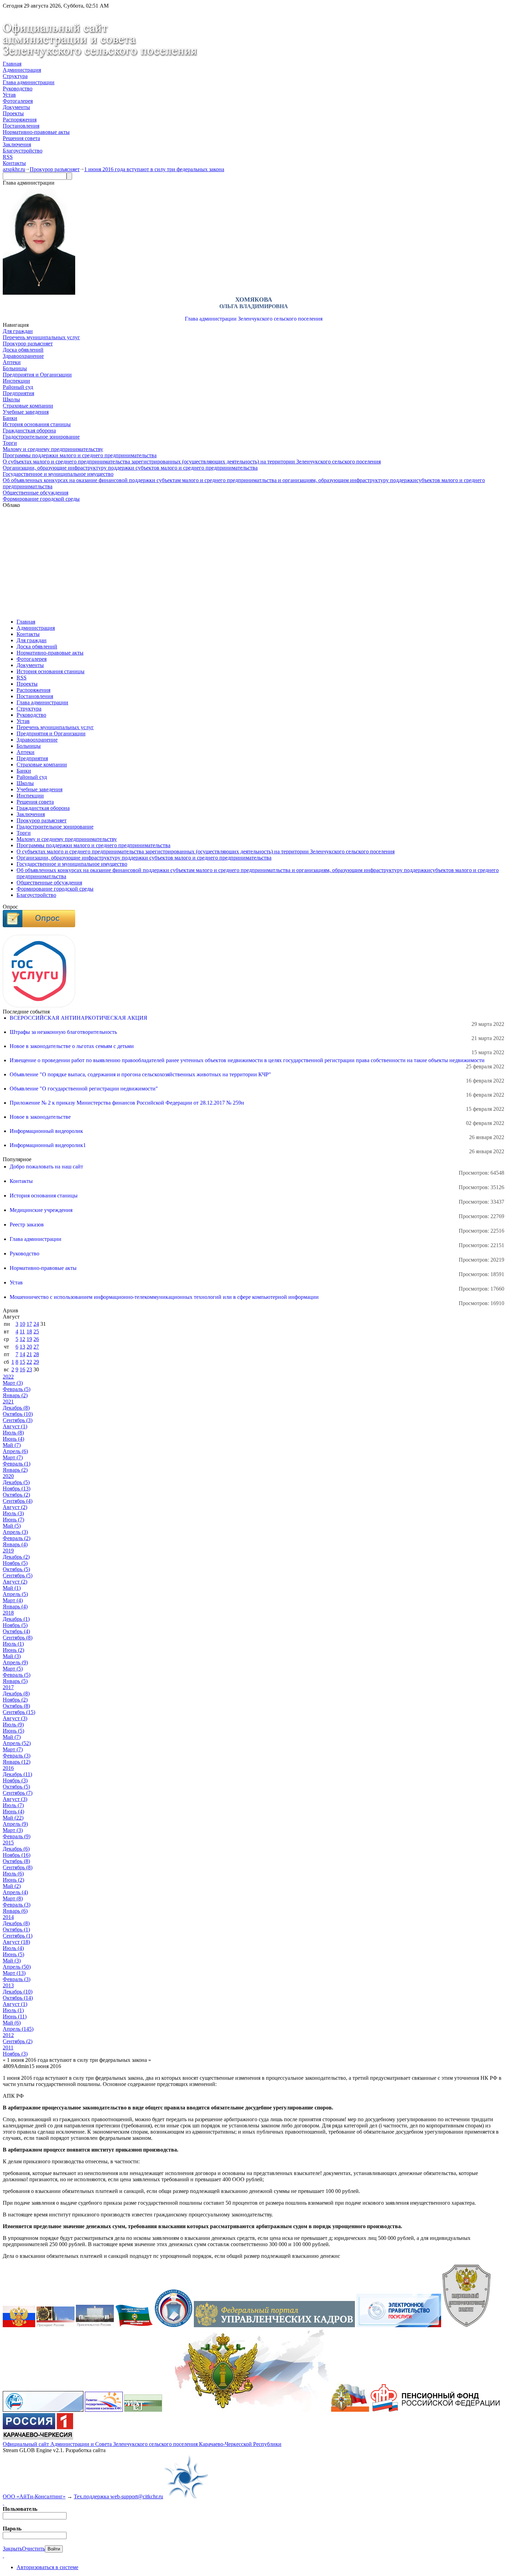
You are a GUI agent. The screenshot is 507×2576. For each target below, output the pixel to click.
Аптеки (12, 362)
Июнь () (13, 1439)
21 (29, 1354)
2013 (8, 1985)
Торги (10, 443)
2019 (8, 1551)
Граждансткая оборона (29, 430)
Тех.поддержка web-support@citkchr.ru (118, 2496)
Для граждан (18, 331)
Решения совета (21, 138)
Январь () (15, 1395)
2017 (8, 1687)
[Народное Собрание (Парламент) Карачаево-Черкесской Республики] (134, 2325)
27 (36, 1347)
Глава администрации (29, 82)
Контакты (14, 163)
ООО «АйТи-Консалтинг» (34, 2496)
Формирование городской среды (41, 499)
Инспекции (16, 381)
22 (29, 1362)
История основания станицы (37, 424)
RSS (8, 157)
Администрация (22, 70)
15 (22, 1362)
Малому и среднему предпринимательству (53, 449)
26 (36, 1339)
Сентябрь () (18, 1420)
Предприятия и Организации (37, 375)
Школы (11, 399)
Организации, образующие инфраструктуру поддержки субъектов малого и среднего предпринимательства (130, 468)
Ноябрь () (17, 1488)
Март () (13, 1383)
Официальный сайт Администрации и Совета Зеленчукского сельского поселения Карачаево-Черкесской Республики (142, 2444)
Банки (10, 418)
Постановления (21, 126)
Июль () (13, 1433)
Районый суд (18, 387)
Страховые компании (28, 406)
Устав (9, 95)
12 (22, 1339)
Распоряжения (20, 120)
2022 (8, 1377)
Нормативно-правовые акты (36, 132)
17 (29, 1324)
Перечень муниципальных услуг (41, 337)
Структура (15, 76)
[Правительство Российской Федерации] (95, 2325)
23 (29, 1369)
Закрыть (12, 2549)
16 (22, 1369)
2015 (8, 1843)
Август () (15, 1426)
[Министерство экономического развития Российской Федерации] (143, 2410)
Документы (16, 107)
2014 (8, 1917)
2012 (8, 2035)
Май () (12, 1445)
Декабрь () (16, 1408)
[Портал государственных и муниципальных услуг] (399, 2325)
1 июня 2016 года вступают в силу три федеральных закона (154, 169)
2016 (8, 1768)
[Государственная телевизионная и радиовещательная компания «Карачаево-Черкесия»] (38, 2438)
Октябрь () (18, 1414)
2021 (8, 1402)
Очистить (33, 2549)
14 (22, 1354)
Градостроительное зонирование (41, 437)
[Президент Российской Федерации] (56, 2325)
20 (29, 1347)
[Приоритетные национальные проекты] (43, 2410)
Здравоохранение (23, 356)
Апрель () (15, 1451)
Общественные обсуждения (36, 493)
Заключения (17, 144)
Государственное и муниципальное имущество (58, 474)
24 (36, 1324)
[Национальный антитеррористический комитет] (466, 2325)
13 (22, 1347)
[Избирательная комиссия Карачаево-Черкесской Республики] (173, 2325)
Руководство (18, 89)
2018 (8, 1613)
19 (29, 1339)
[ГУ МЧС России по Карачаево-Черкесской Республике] (350, 2410)
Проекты (13, 113)
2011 (8, 2048)
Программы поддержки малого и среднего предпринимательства (80, 455)
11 (22, 1331)
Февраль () (17, 1389)
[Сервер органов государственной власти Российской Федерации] (19, 2325)
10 (22, 1324)
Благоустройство (23, 151)
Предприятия (18, 393)
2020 (8, 1476)
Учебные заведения (26, 412)
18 (29, 1331)
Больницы (15, 368)
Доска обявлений (23, 350)
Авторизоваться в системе (47, 2567)
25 (36, 1331)
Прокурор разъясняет (55, 169)
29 (36, 1362)
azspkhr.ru (14, 169)
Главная (12, 64)
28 (36, 1354)
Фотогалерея (18, 101)
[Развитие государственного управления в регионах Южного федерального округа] (104, 2410)
